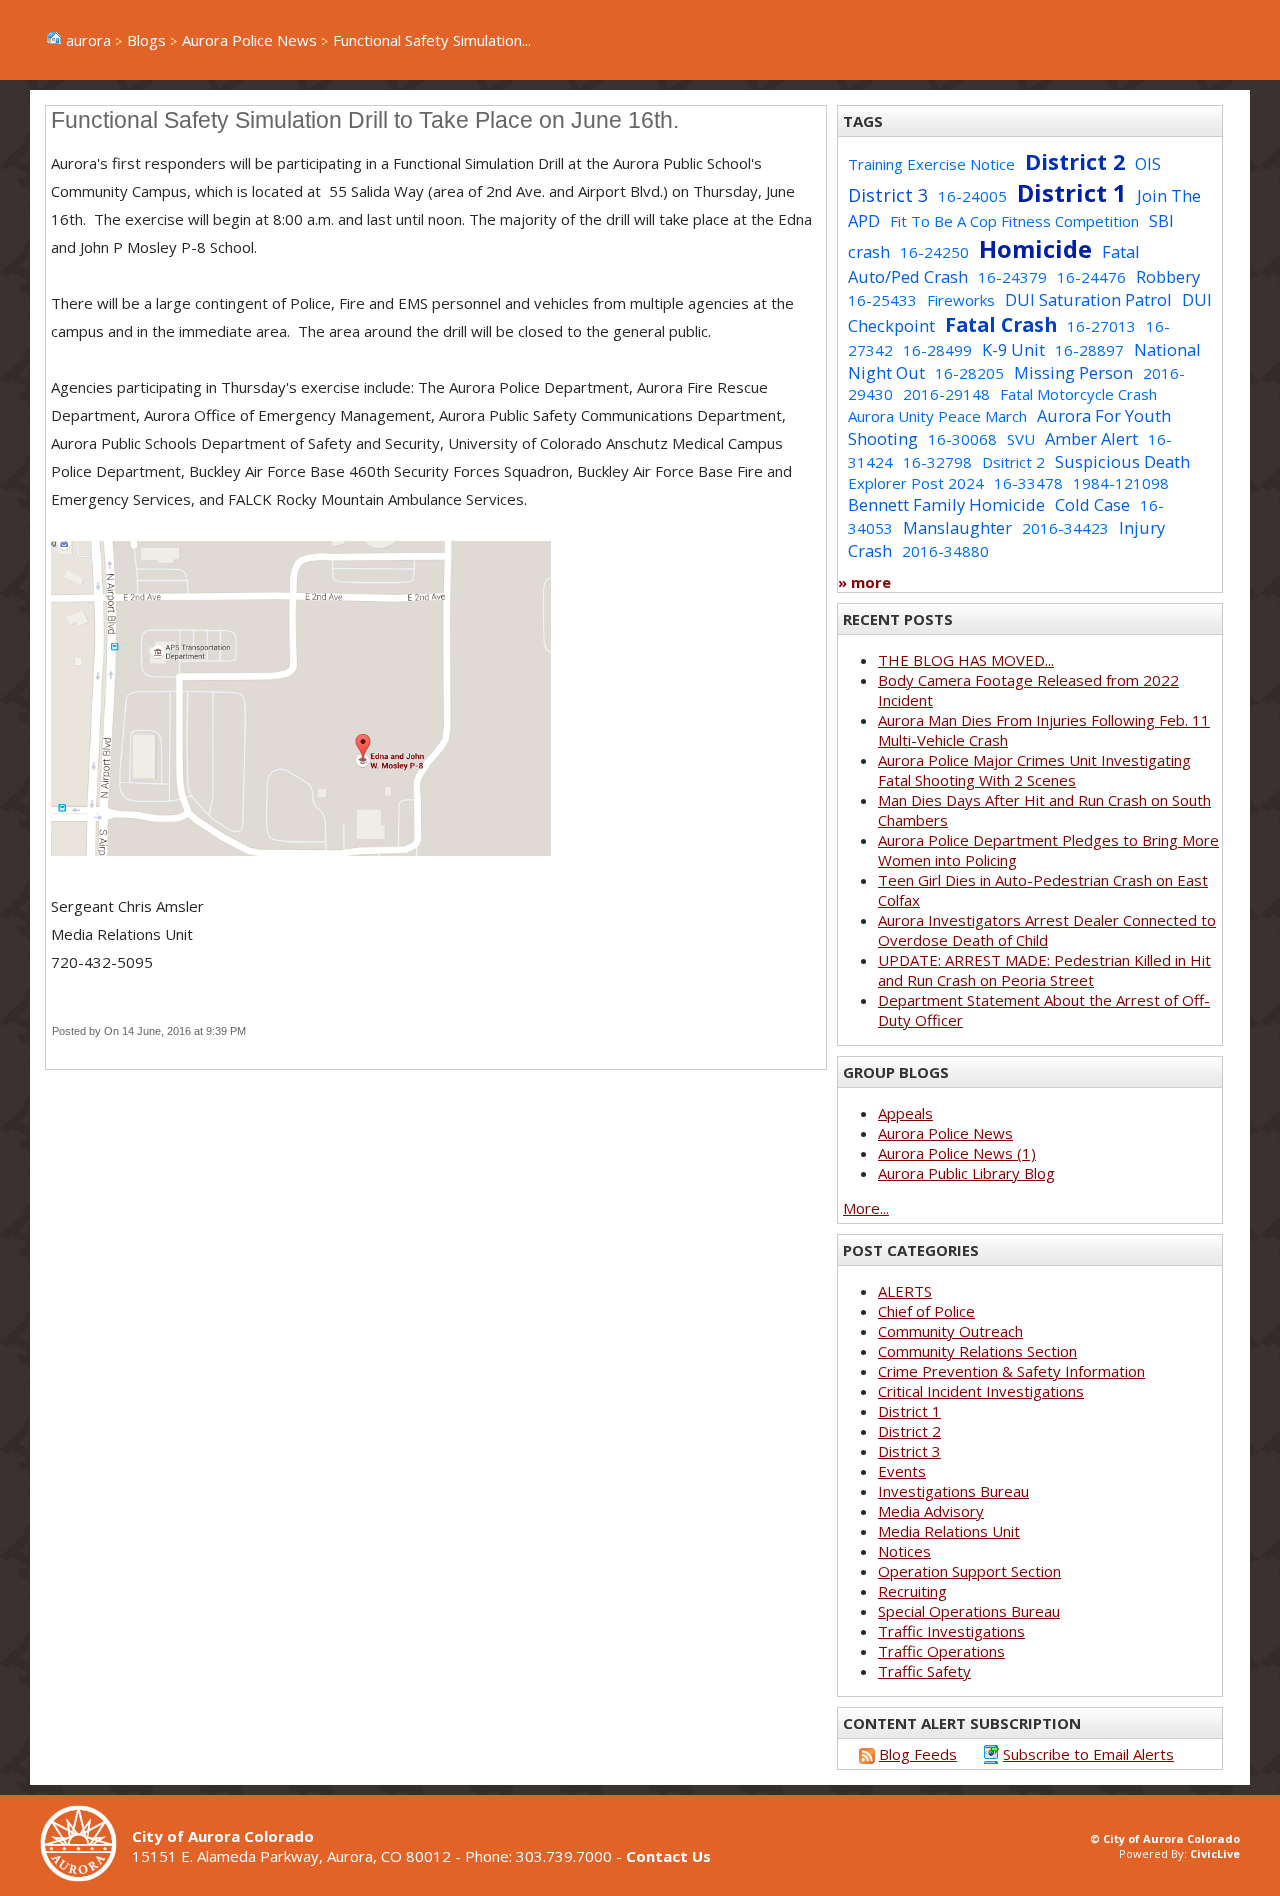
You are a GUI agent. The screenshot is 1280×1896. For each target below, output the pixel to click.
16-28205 (969, 373)
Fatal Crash (1001, 324)
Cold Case (1092, 504)
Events (902, 1471)
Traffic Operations (941, 1651)
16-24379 (1012, 277)
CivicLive (1215, 1853)
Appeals (905, 1113)
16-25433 (882, 300)
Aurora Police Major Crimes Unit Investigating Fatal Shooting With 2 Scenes (1034, 770)
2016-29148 (946, 394)
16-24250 (934, 252)
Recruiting (912, 1591)
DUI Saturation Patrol (1088, 299)
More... (866, 1208)
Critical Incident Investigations (981, 1391)
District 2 (1075, 161)
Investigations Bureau (953, 1491)
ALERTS (905, 1291)
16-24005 (972, 196)
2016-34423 (1065, 528)
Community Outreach (950, 1331)
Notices (904, 1551)
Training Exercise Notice (931, 164)
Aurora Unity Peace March (937, 416)
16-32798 (937, 462)
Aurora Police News (249, 40)
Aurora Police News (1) (957, 1153)
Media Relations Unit (949, 1531)
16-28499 (937, 350)
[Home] (86, 1876)
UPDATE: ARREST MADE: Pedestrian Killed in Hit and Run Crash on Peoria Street (1044, 970)
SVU (1021, 439)
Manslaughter (957, 527)
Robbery (1168, 276)
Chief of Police (926, 1311)
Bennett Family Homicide (946, 504)
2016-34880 (945, 551)
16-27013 (1101, 326)
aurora (88, 40)
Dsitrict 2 (1013, 462)
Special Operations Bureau (969, 1611)
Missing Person (1073, 372)
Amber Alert (1091, 438)
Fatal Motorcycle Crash (1078, 394)
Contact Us (668, 1856)
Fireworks (961, 300)
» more (864, 582)
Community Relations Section (977, 1351)
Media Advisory (931, 1511)
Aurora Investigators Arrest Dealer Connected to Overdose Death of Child (1047, 930)
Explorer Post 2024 (916, 483)
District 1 (1072, 192)
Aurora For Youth (1104, 415)
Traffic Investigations (951, 1631)
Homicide (1035, 248)
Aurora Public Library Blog (966, 1173)
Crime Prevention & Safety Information (1011, 1371)
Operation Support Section (969, 1571)
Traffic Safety (924, 1671)
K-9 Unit (1013, 349)
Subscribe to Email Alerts (1088, 1754)
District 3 (888, 195)
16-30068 (962, 439)
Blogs (146, 40)
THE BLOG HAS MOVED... (966, 660)
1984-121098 (1121, 483)
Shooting (883, 438)
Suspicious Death (1122, 461)
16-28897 (1089, 350)
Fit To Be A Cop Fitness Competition (1014, 221)
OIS (1148, 163)
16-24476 (1091, 277)
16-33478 (1028, 483)
